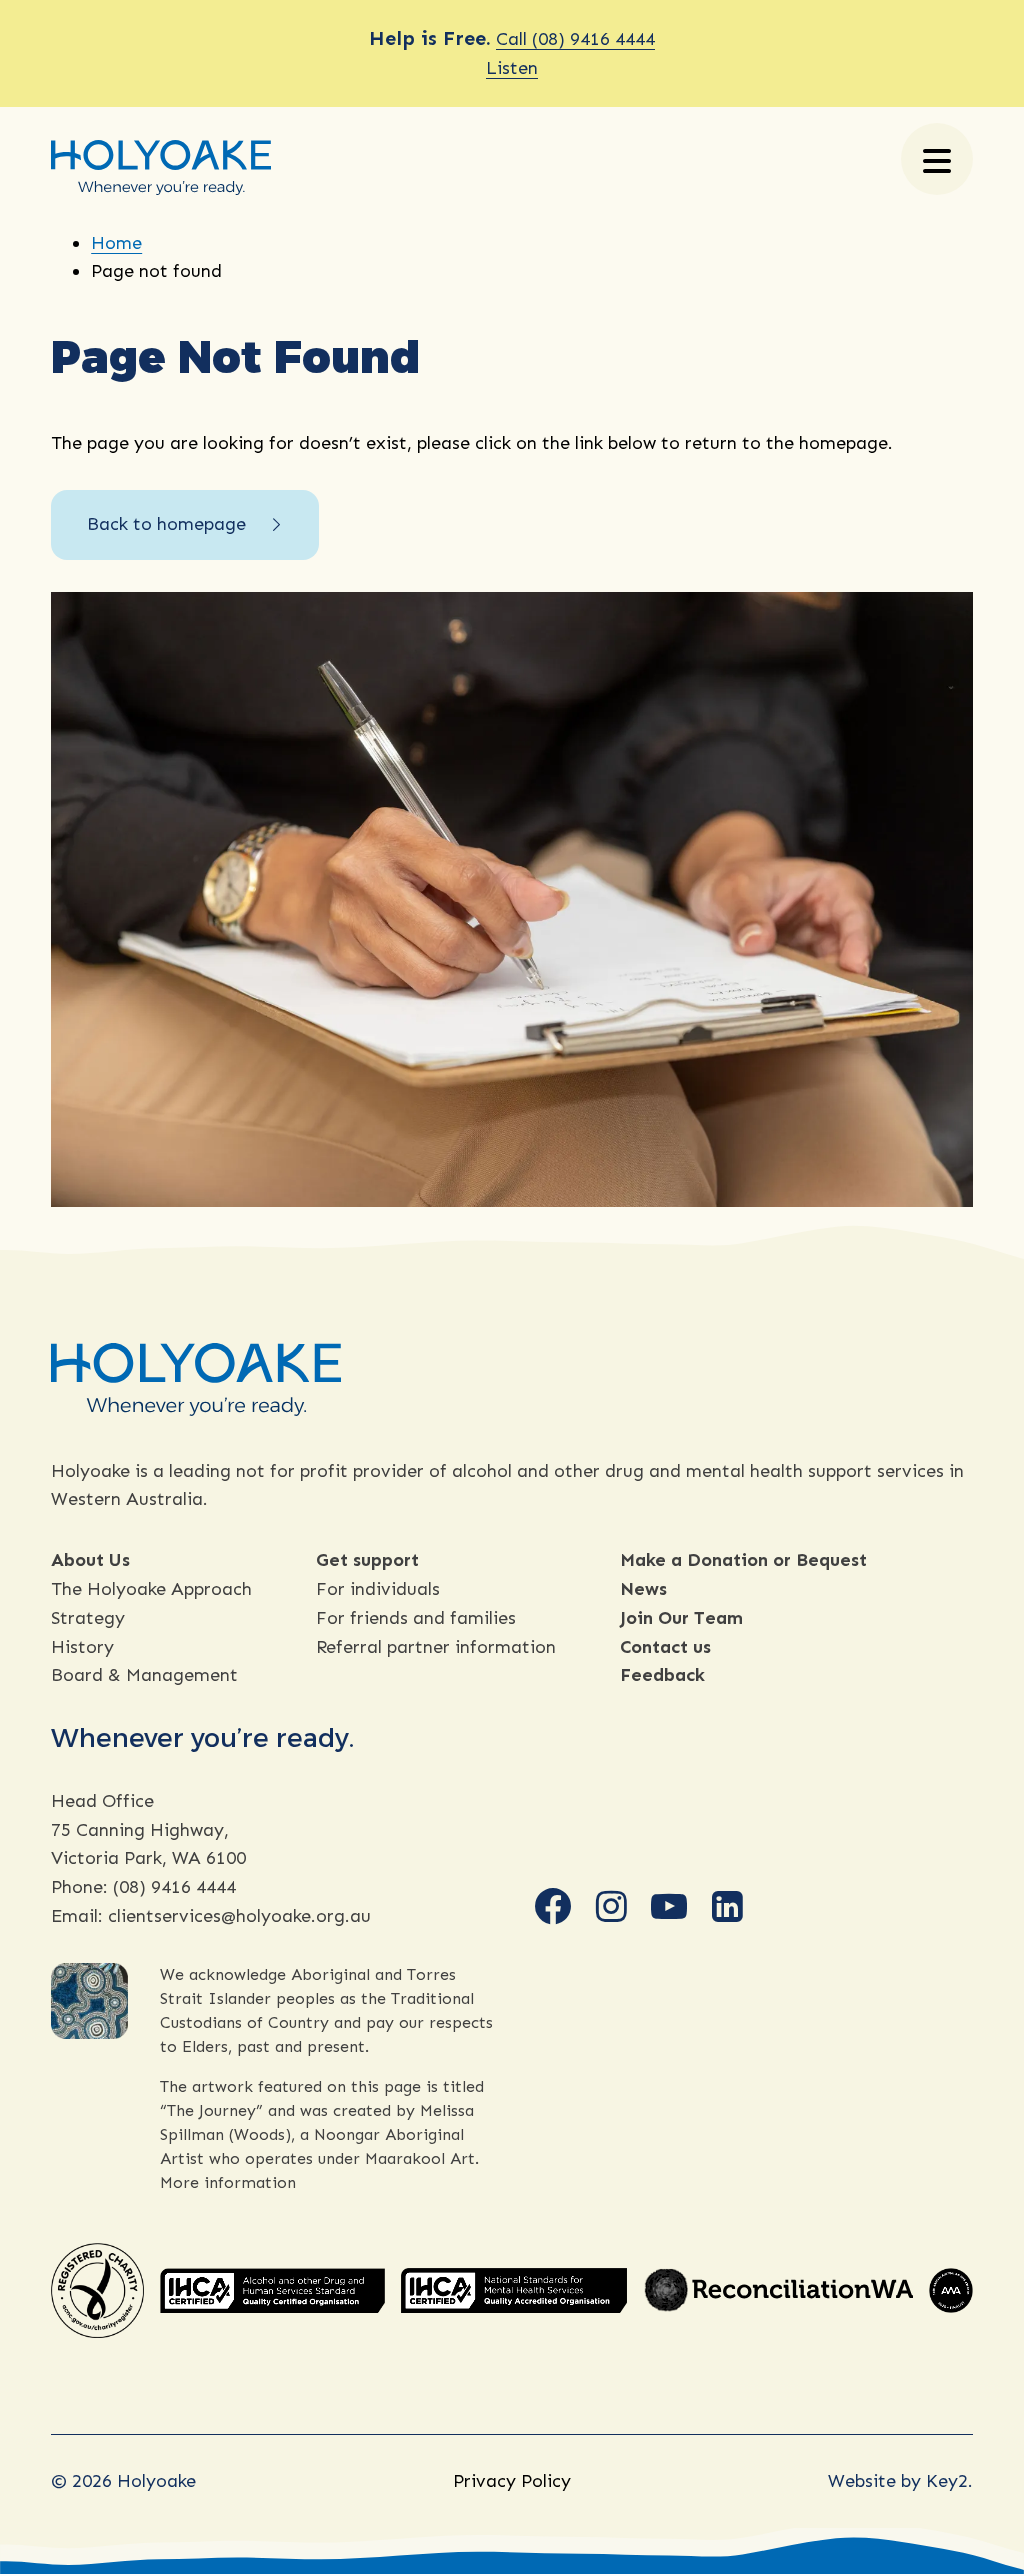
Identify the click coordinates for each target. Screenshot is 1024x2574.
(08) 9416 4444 (174, 1887)
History (82, 1647)
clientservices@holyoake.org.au (239, 1916)
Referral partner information (436, 1647)
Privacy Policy (512, 2481)
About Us (90, 1560)
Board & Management (144, 1675)
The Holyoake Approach (151, 1589)
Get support (367, 1560)
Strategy (88, 1618)
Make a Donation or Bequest (743, 1560)
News (643, 1589)
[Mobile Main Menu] (937, 159)
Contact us (665, 1647)
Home (116, 243)
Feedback (662, 1675)
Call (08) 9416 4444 (575, 39)
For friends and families (416, 1618)
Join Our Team (681, 1618)
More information (228, 2182)
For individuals (378, 1589)
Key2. (949, 2481)
